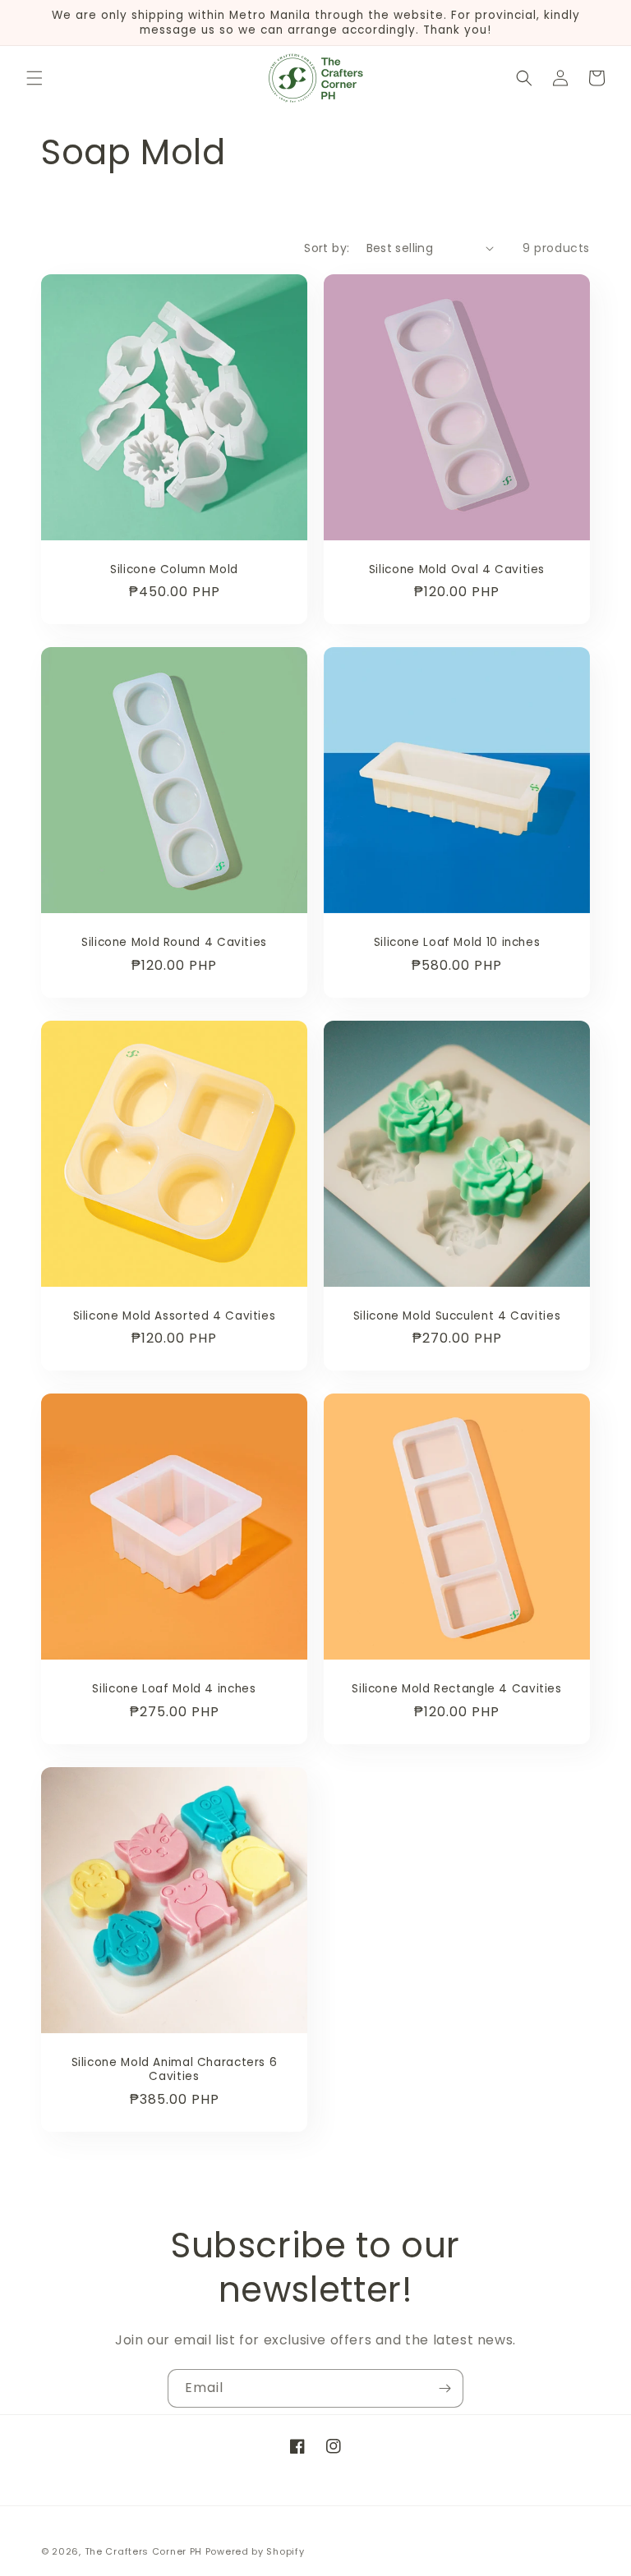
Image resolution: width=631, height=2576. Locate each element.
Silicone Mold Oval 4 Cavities (457, 570)
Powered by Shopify (255, 2551)
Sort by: (327, 248)
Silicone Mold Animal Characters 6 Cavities (175, 2070)
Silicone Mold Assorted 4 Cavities (175, 1316)
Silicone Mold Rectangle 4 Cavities (456, 1689)
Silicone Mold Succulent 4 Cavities (457, 1316)
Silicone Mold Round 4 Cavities (174, 943)
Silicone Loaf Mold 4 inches (174, 1689)
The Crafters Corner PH (143, 2551)
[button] (35, 78)
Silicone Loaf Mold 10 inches (457, 943)
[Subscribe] (444, 2388)
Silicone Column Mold (174, 570)
